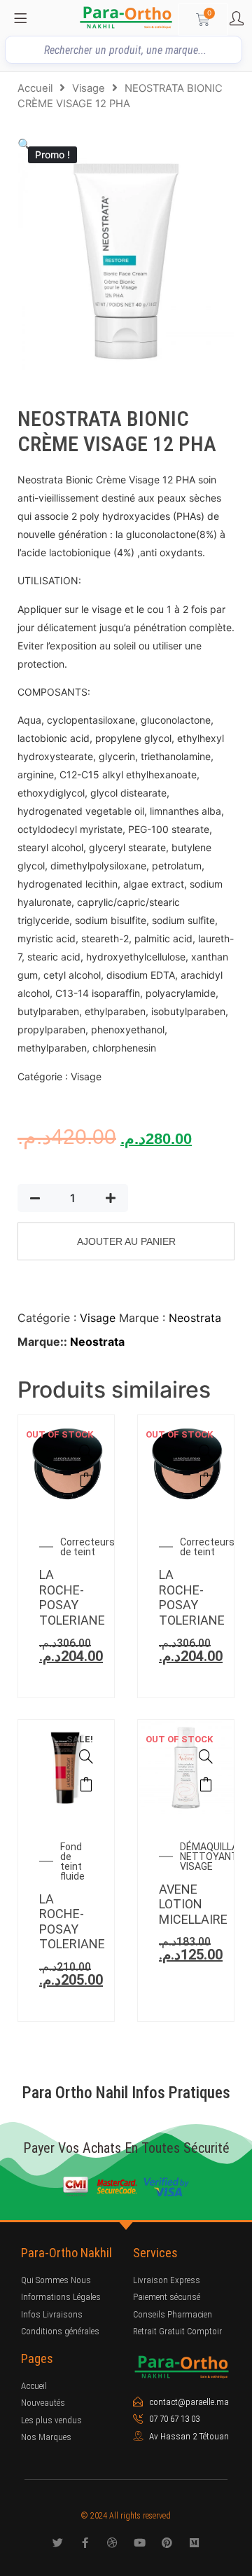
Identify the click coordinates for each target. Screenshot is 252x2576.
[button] (24, 144)
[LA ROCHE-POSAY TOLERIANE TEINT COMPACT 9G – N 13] (206, 1452)
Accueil (35, 88)
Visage (89, 88)
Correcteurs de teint (87, 1547)
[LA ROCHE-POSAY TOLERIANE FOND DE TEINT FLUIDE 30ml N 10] (86, 1756)
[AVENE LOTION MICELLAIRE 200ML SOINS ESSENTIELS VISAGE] (206, 1756)
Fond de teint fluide (72, 1861)
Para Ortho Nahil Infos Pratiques (126, 2093)
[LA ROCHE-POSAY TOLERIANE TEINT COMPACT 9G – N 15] (86, 1452)
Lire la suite (86, 1480)
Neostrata (195, 1318)
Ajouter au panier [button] (86, 1784)
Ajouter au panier (126, 1241)
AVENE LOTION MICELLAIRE (193, 1904)
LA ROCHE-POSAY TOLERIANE (72, 1597)
